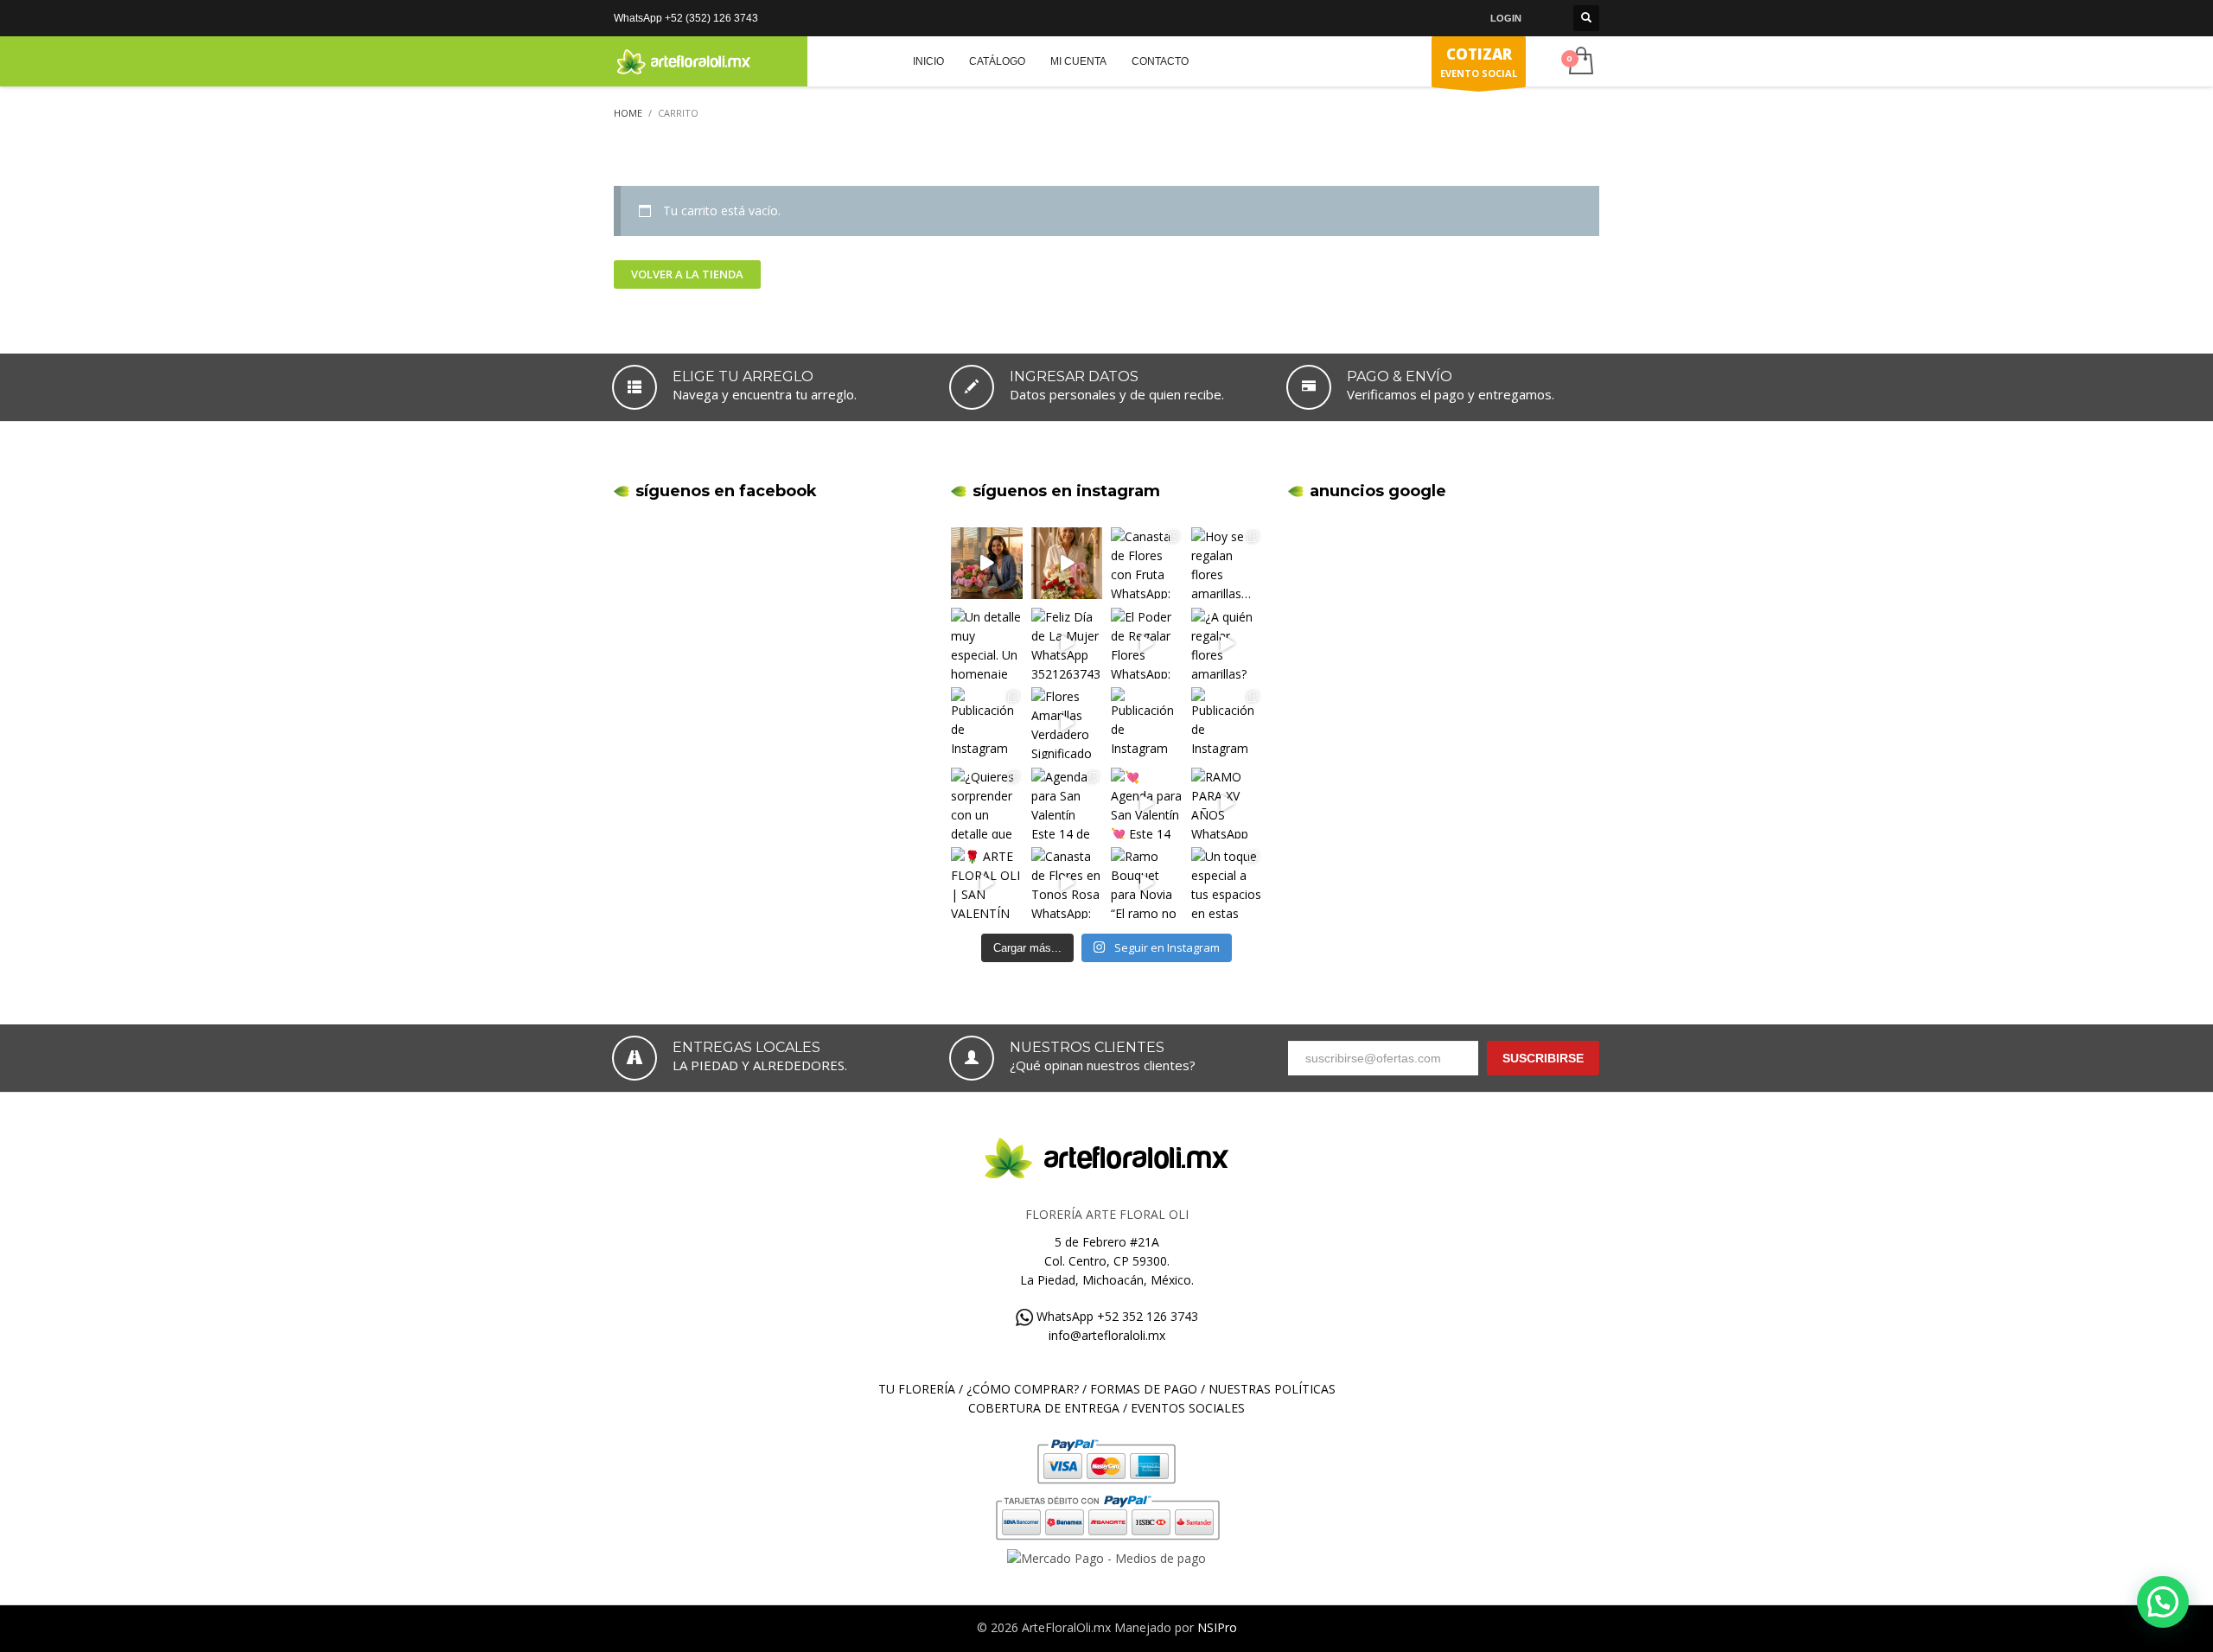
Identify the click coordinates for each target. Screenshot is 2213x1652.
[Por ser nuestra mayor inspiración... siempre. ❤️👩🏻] (987, 563)
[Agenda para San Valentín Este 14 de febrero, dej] (1067, 804)
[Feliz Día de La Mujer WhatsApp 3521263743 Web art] (1067, 644)
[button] (2163, 1602)
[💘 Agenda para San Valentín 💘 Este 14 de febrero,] (1147, 804)
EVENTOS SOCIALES (1188, 1408)
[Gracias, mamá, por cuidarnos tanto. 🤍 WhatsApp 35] (1067, 563)
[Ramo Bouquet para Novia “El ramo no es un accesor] (1147, 883)
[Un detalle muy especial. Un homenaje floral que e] (987, 644)
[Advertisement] (1444, 638)
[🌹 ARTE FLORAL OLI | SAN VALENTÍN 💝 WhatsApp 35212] (987, 883)
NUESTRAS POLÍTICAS (1272, 1389)
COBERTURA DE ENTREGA (1044, 1408)
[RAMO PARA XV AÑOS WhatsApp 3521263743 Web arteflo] (1227, 804)
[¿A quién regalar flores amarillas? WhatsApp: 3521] (1227, 644)
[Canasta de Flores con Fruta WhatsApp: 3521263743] (1147, 563)
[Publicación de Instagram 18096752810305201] (987, 723)
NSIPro (1217, 1627)
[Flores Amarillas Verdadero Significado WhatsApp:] (1067, 723)
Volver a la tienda (687, 274)
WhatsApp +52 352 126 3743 (1116, 1316)
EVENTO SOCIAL (1479, 62)
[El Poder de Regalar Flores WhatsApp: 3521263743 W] (1147, 644)
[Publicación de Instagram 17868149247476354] (1147, 723)
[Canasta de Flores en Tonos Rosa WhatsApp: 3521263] (1067, 883)
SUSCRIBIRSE (1543, 1058)
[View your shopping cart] (1580, 62)
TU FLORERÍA (917, 1389)
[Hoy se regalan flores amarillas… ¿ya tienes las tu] (1227, 563)
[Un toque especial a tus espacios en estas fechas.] (1227, 883)
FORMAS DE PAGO (1144, 1389)
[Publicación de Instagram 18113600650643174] (1227, 723)
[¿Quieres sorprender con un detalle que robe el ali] (987, 804)
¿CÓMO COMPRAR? (1023, 1389)
